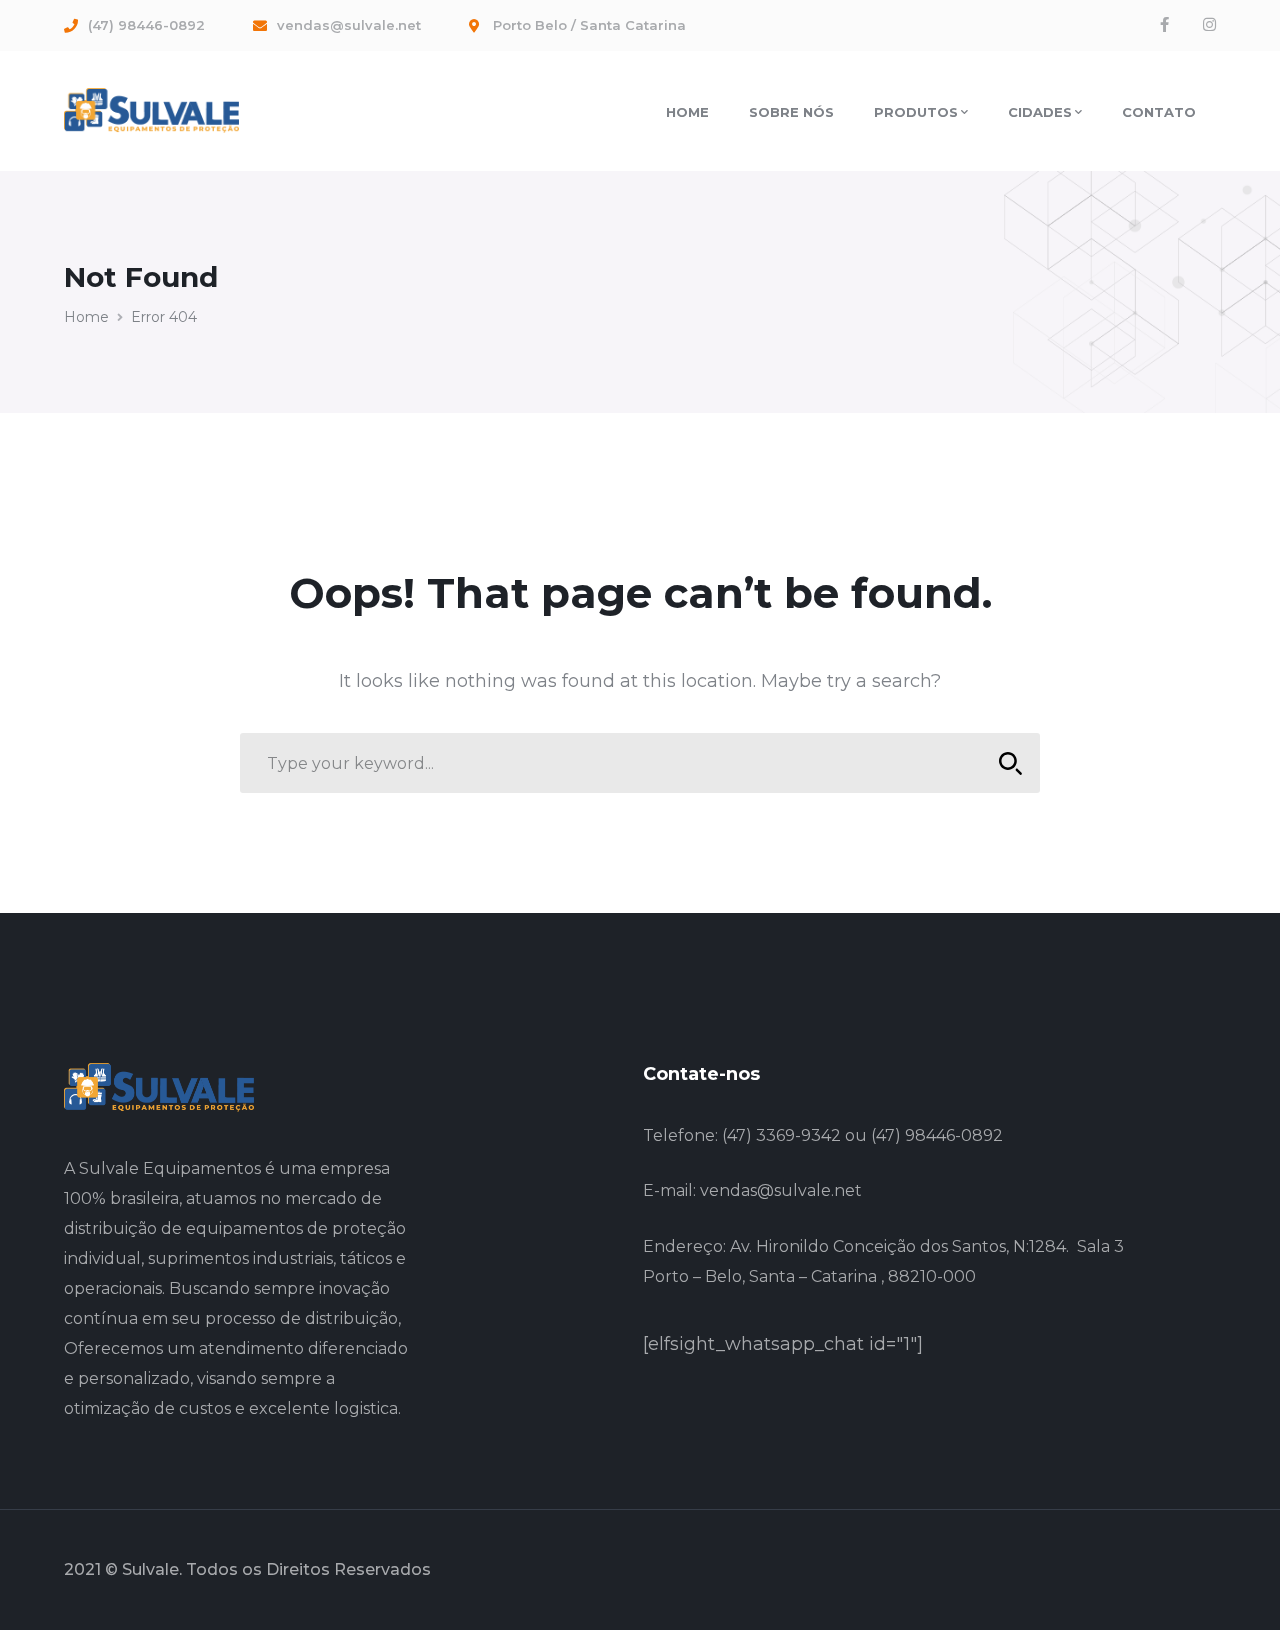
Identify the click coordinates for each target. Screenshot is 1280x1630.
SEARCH (1010, 763)
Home (86, 317)
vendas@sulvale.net (781, 1190)
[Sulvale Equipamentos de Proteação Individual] (151, 109)
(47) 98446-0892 (937, 1135)
